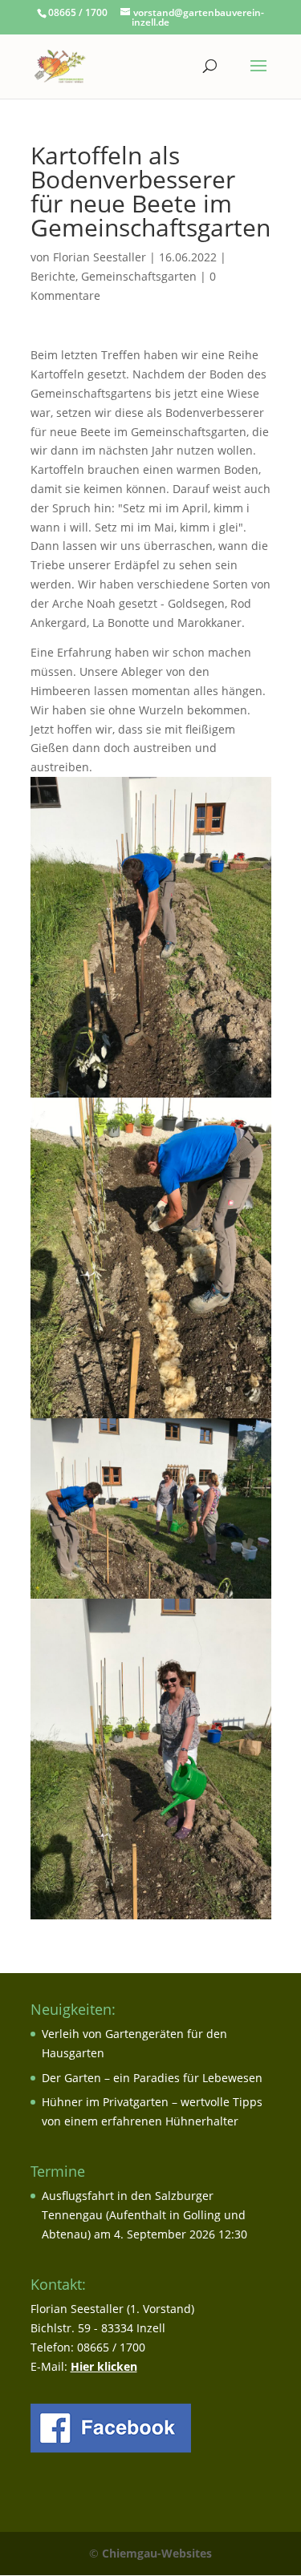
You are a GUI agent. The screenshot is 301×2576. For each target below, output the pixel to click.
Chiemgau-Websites (157, 2553)
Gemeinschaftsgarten (139, 276)
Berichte (53, 276)
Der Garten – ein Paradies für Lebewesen (152, 2078)
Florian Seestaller (100, 257)
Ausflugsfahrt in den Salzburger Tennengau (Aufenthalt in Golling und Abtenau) (144, 2215)
